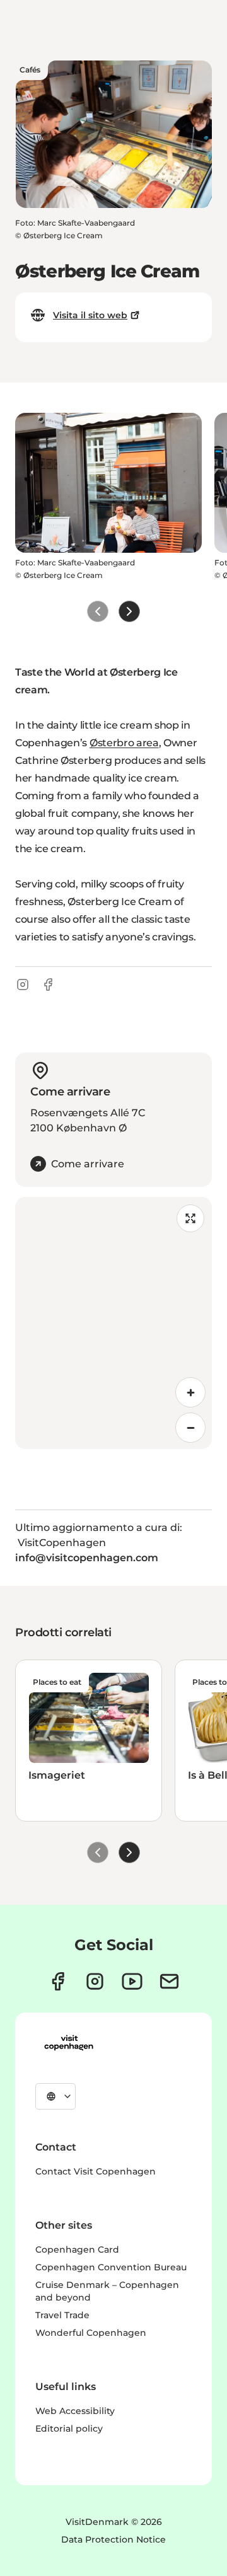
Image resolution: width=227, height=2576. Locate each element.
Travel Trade (62, 2315)
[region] (113, 1323)
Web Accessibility (75, 2411)
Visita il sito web (90, 315)
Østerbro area (124, 743)
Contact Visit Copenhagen (96, 2171)
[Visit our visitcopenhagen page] (58, 1981)
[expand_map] (190, 1218)
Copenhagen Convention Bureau (111, 2267)
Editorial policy (69, 2429)
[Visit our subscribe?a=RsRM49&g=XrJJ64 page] (169, 1981)
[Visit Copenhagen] (69, 2043)
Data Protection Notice (113, 2539)
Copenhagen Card (77, 2250)
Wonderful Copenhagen (91, 2333)
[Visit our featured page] (132, 1981)
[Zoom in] (190, 1392)
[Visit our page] (95, 1981)
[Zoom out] (190, 1428)
